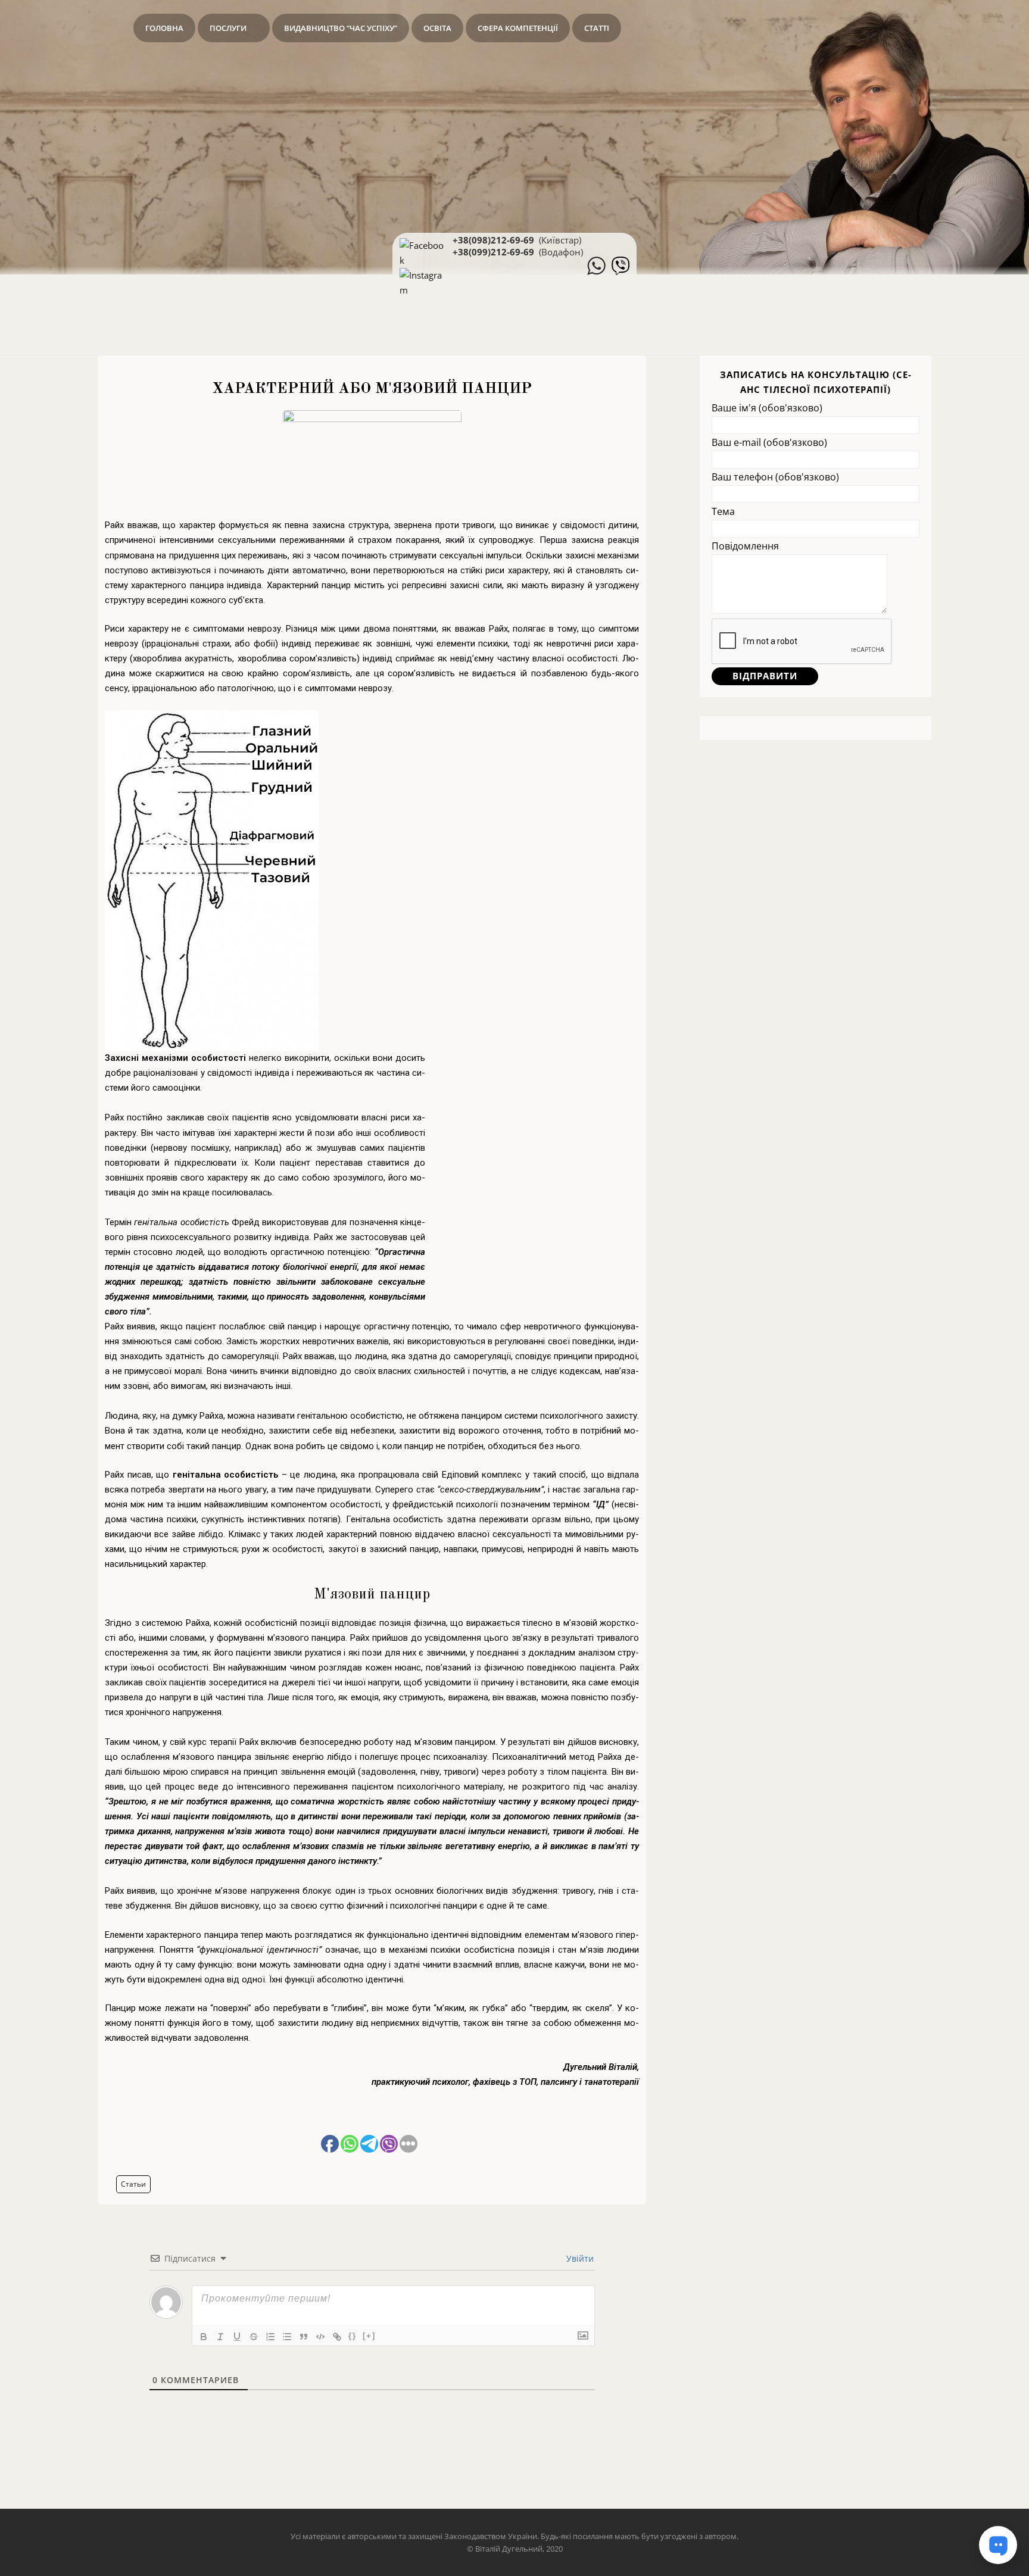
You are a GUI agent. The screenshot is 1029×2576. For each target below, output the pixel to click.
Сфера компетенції (518, 28)
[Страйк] (254, 2337)
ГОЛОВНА (164, 28)
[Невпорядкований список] (287, 2337)
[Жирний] (204, 2337)
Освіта (437, 28)
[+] (369, 2336)
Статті (597, 28)
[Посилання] (337, 2337)
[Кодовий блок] (320, 2337)
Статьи (133, 2184)
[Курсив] (220, 2337)
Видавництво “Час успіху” (341, 28)
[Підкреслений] (237, 2337)
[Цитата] (304, 2337)
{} (353, 2336)
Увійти (579, 2258)
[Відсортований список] (270, 2337)
